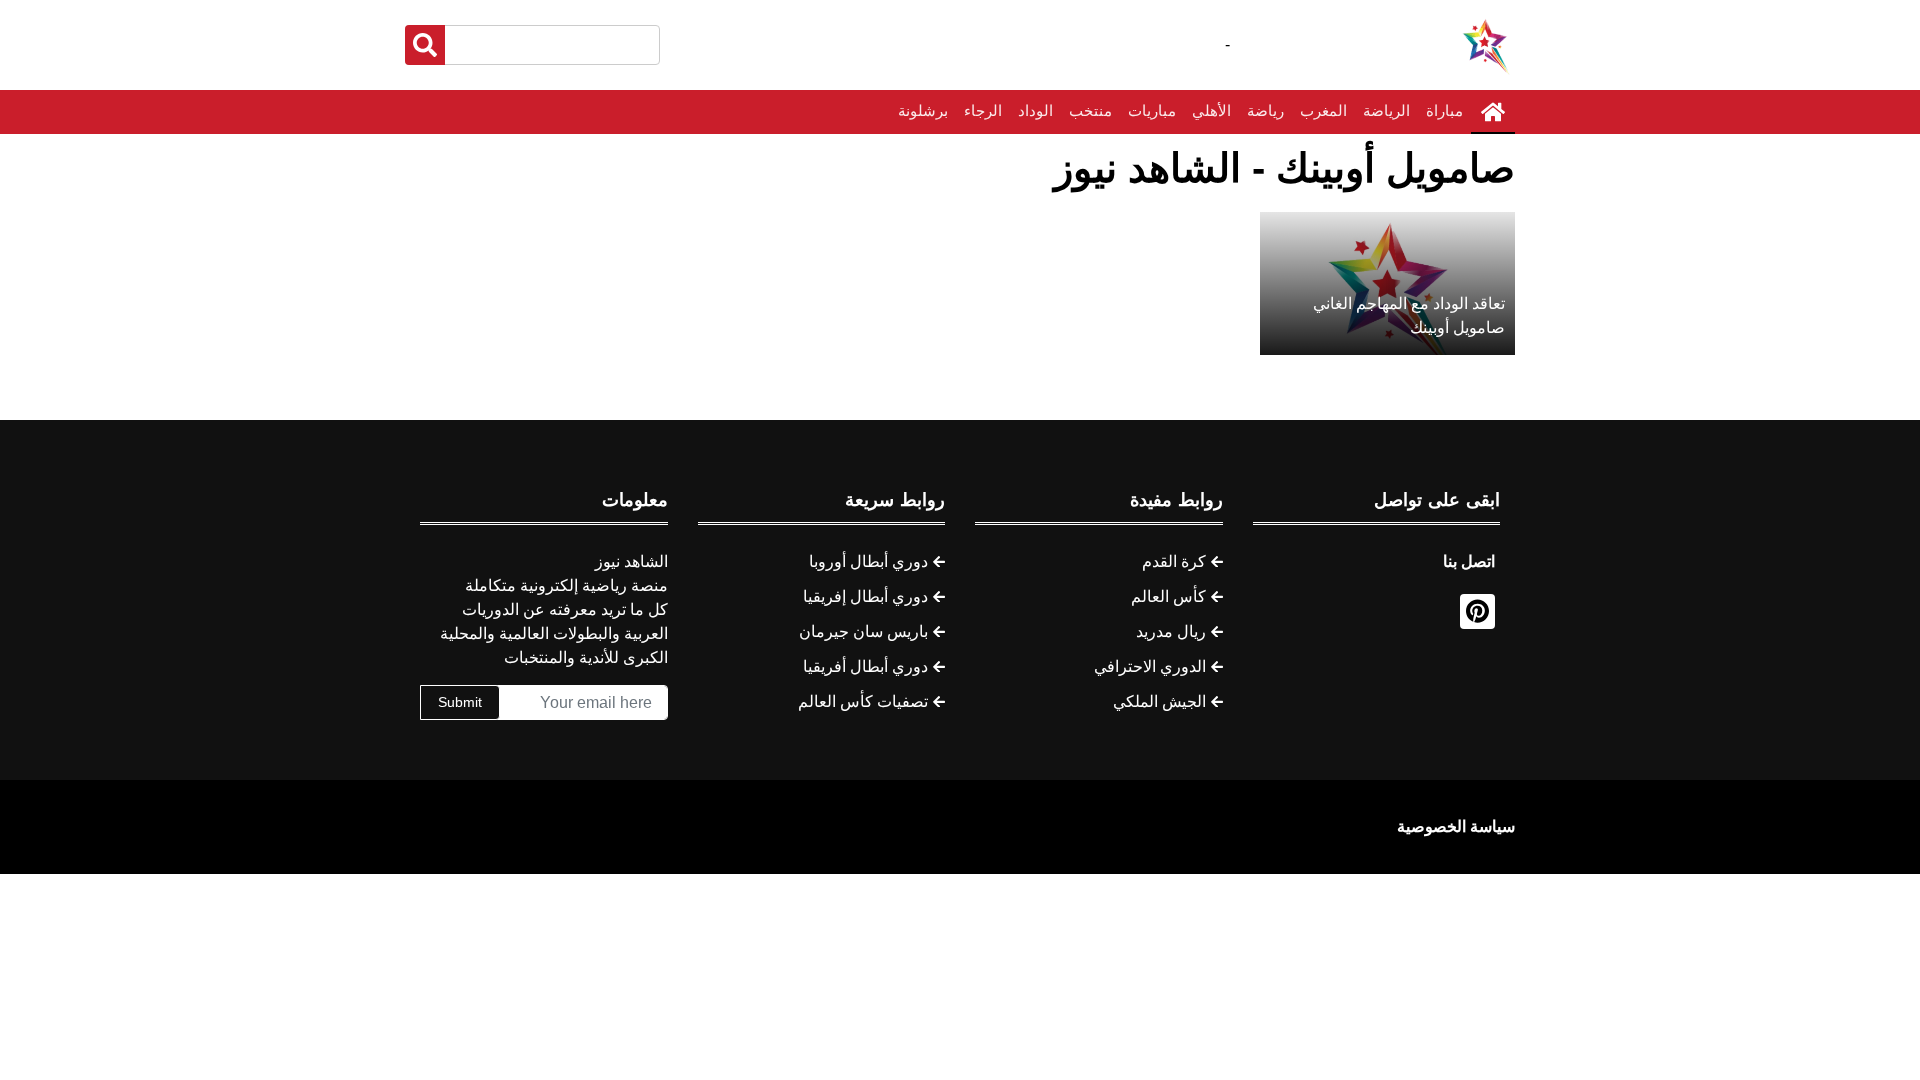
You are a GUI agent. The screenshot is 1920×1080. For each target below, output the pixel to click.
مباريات (1152, 110)
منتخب (1090, 110)
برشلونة (923, 110)
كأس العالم (1168, 596)
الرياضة (1386, 110)
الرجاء (983, 110)
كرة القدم (1174, 561)
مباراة (1444, 110)
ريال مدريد (1171, 631)
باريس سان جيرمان (863, 631)
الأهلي (1211, 110)
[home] (1493, 112)
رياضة (1265, 110)
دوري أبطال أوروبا (868, 561)
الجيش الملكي (1159, 701)
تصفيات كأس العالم (863, 701)
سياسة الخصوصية (1456, 826)
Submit (460, 702)
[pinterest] (1477, 611)
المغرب (1323, 110)
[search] (425, 45)
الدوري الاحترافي (1150, 666)
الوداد (1035, 110)
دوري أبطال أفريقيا (865, 666)
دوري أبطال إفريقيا (865, 596)
